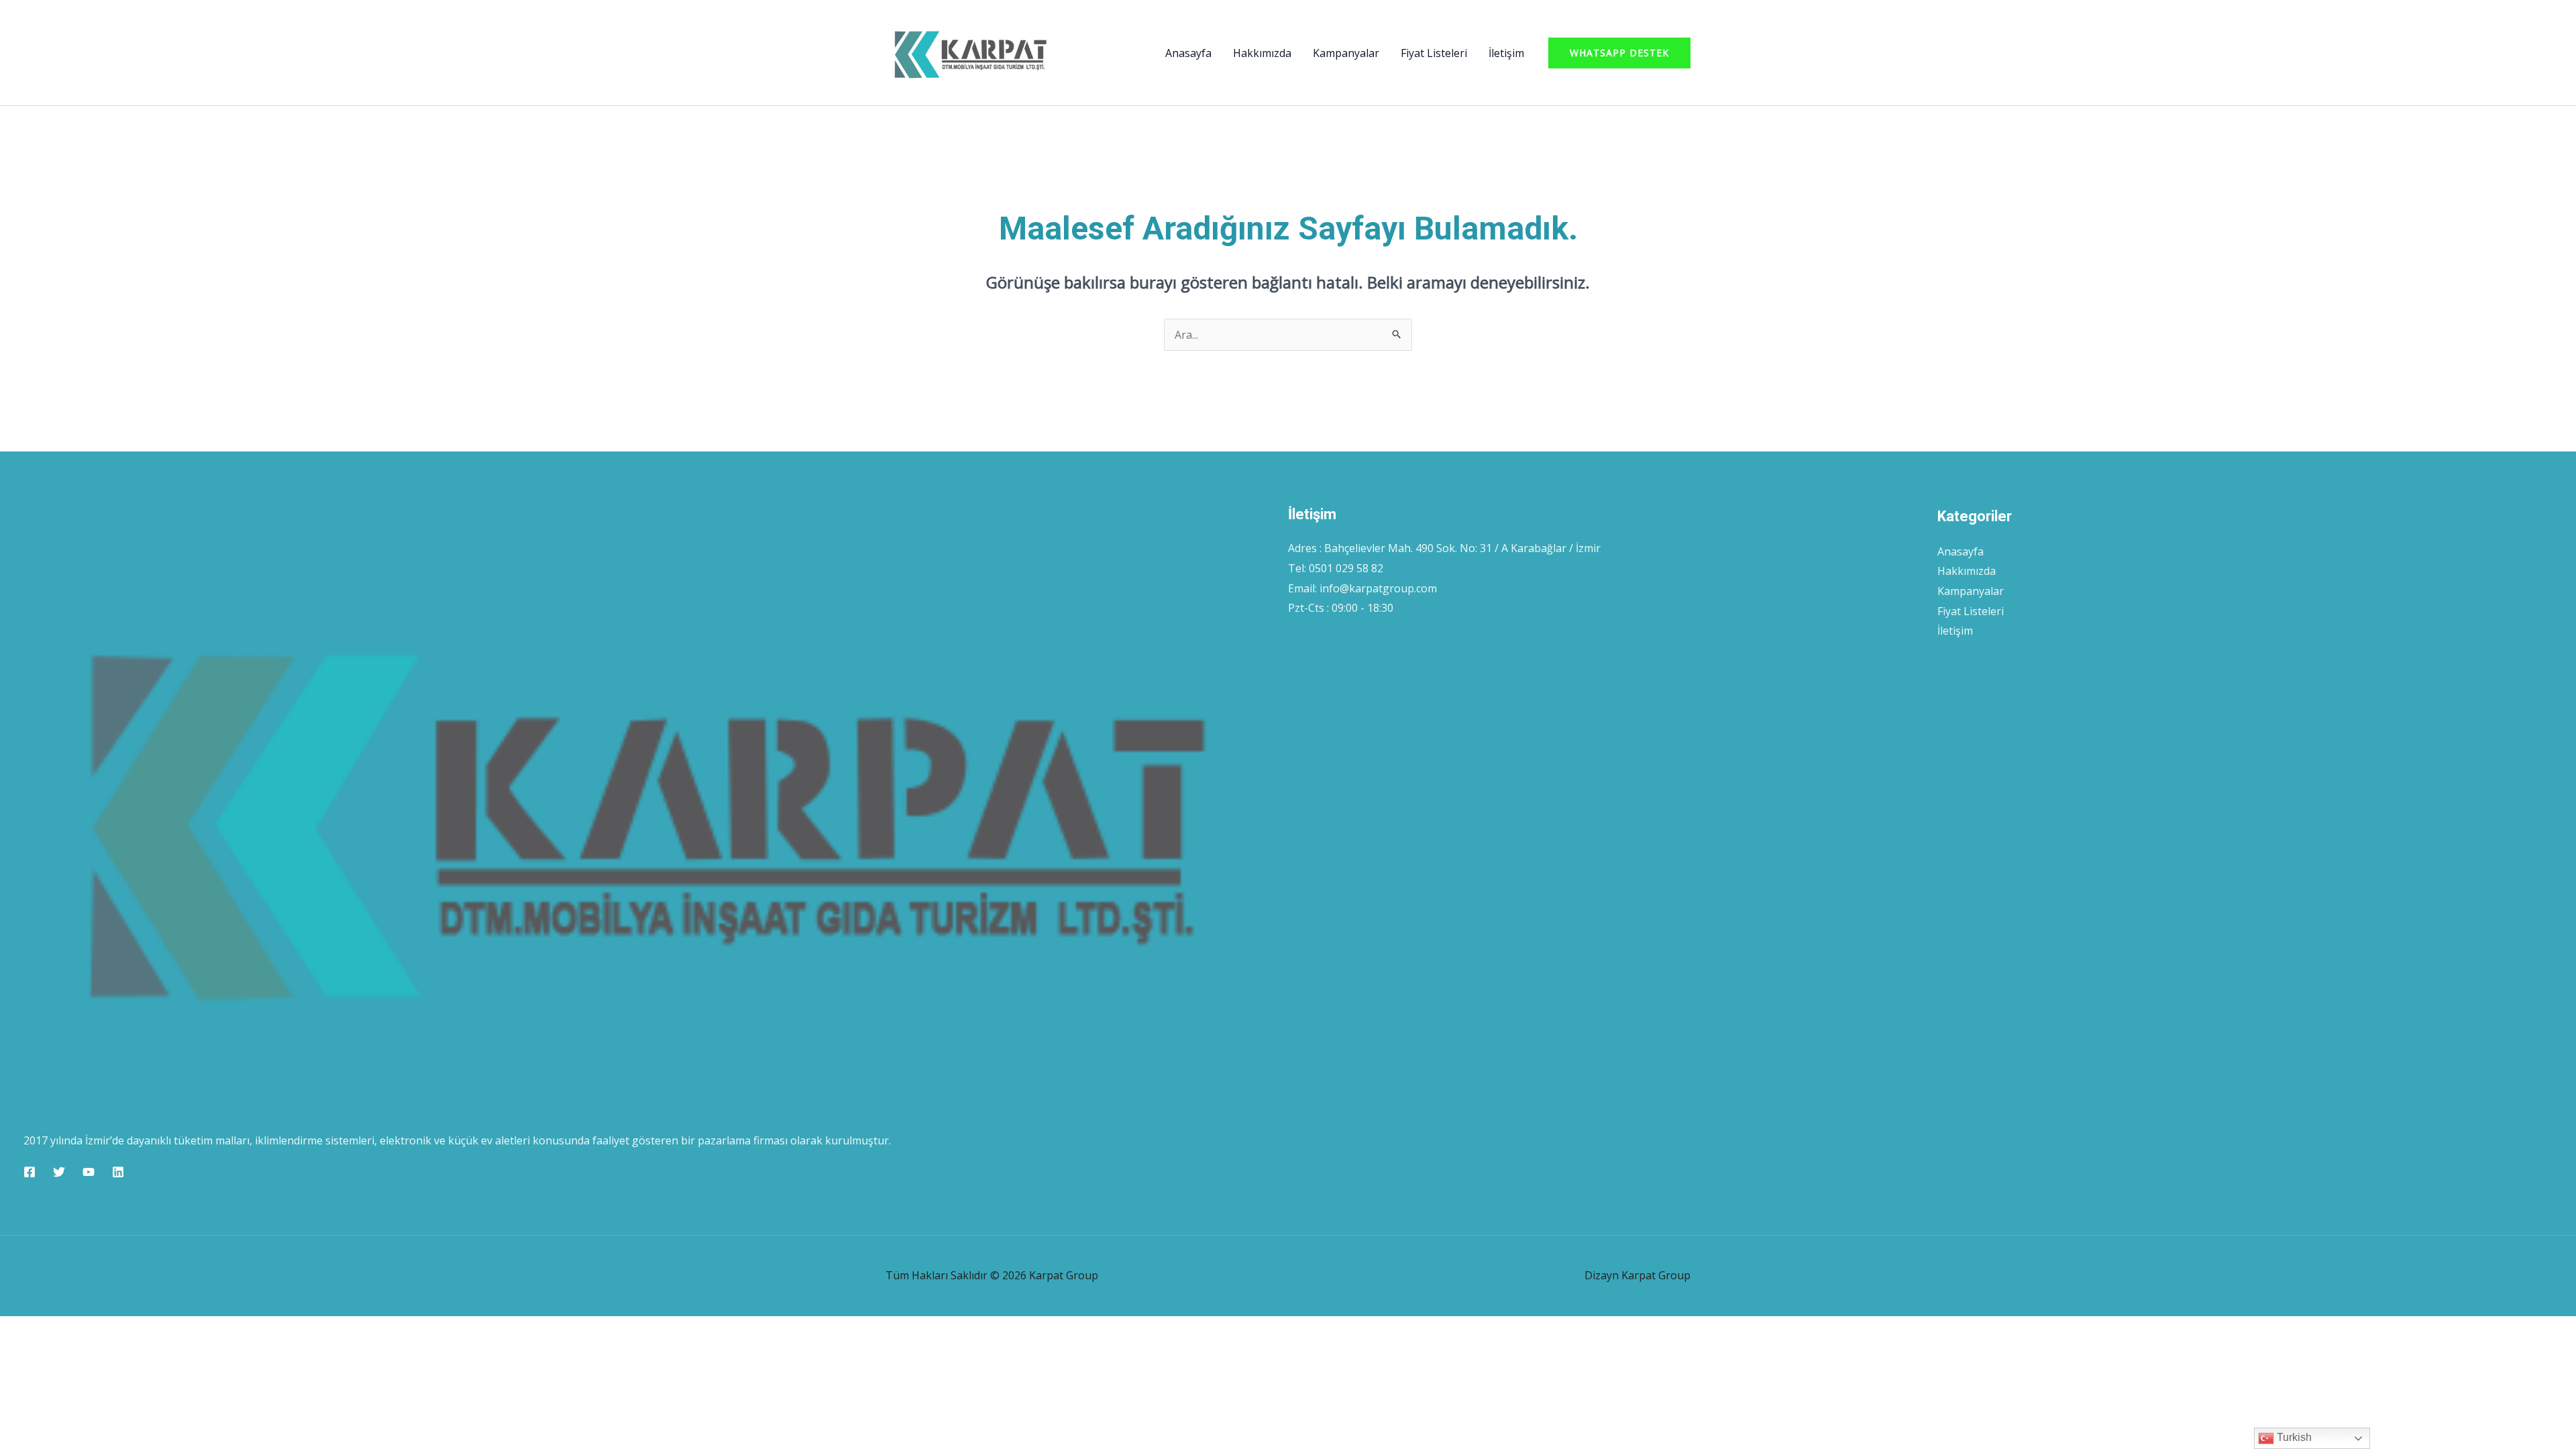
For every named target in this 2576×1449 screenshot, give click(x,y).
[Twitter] (59, 1172)
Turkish (2293, 1437)
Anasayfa (1188, 53)
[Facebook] (30, 1172)
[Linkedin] (118, 1172)
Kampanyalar (1346, 53)
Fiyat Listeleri (1434, 53)
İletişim (1506, 53)
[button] (1619, 53)
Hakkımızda (1262, 53)
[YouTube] (89, 1172)
